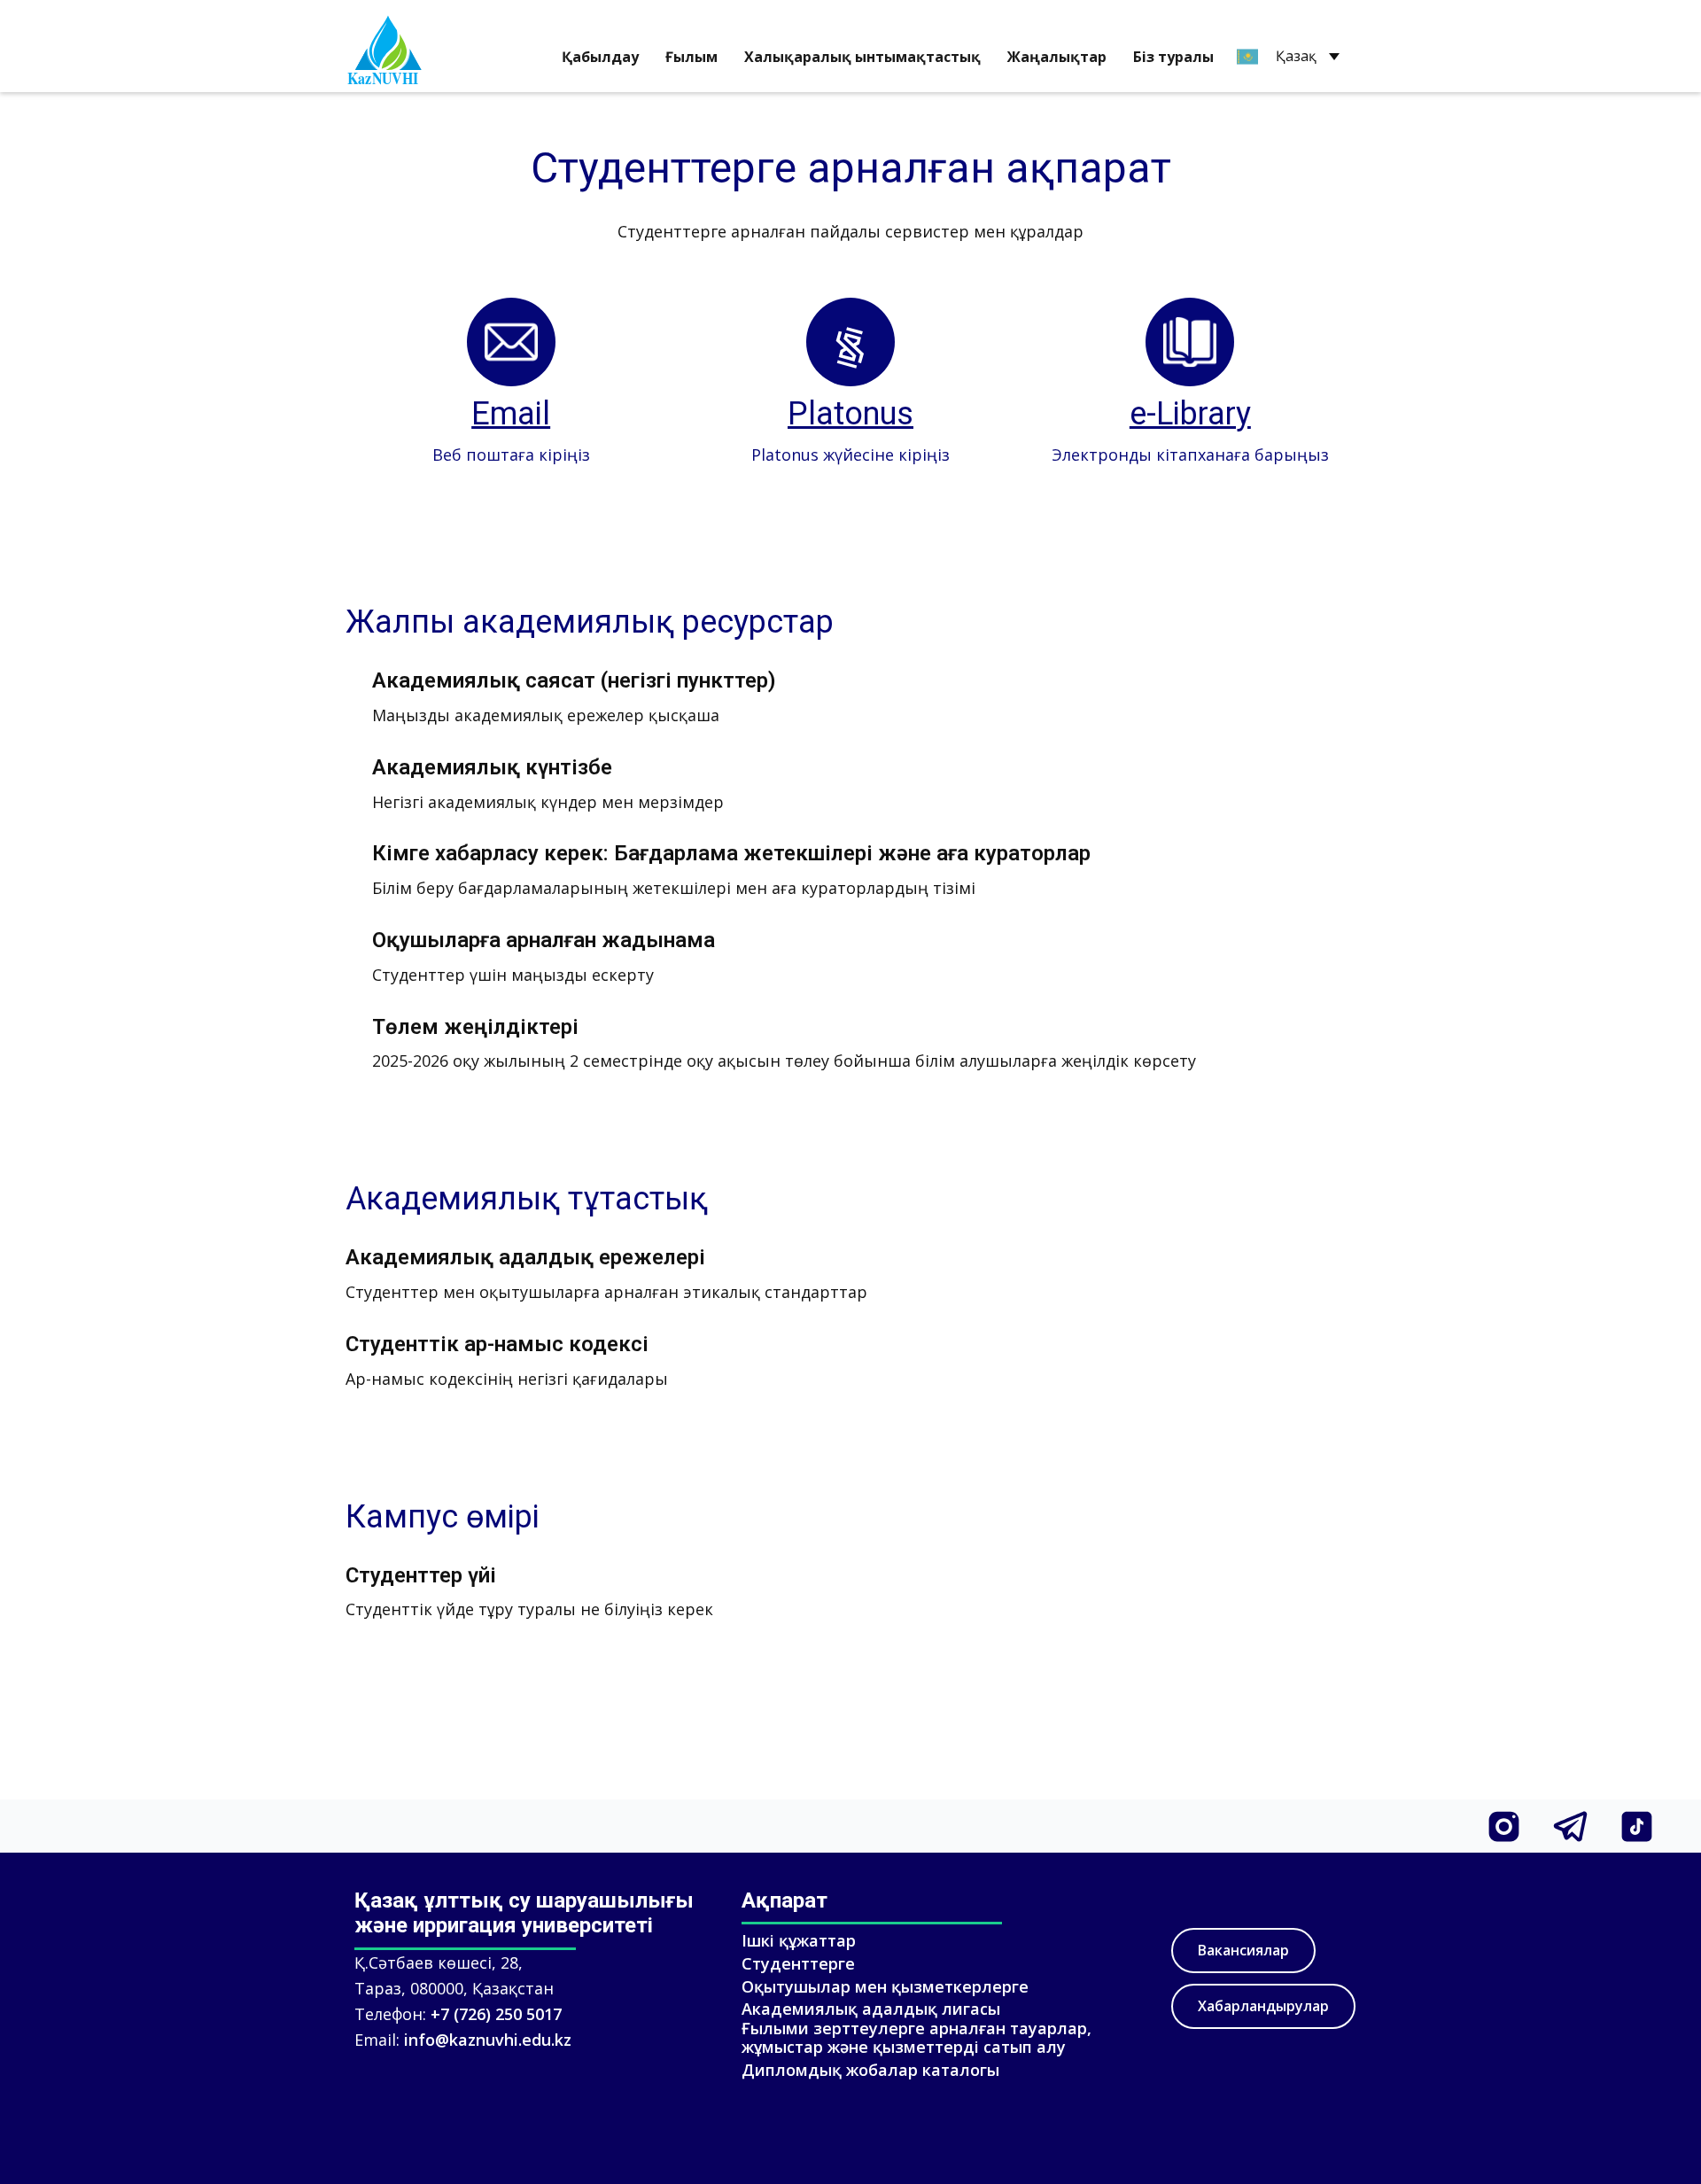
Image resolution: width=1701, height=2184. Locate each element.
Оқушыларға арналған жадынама (544, 940)
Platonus (850, 414)
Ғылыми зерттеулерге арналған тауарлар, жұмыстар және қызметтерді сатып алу (917, 2038)
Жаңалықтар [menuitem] (1057, 57)
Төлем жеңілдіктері (475, 1027)
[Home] (388, 47)
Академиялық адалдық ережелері (525, 1257)
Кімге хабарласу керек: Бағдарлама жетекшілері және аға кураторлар (731, 853)
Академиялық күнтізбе (492, 767)
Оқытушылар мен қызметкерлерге (885, 1986)
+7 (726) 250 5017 (496, 2014)
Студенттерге (798, 1963)
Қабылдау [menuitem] (600, 57)
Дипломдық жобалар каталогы (870, 2070)
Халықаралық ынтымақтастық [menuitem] (862, 57)
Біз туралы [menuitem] (1173, 57)
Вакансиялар (1243, 1950)
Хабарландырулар (1263, 2006)
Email (511, 414)
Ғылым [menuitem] (691, 57)
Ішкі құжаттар (799, 1940)
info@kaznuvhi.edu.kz (488, 2040)
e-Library (1190, 414)
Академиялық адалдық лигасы (871, 2009)
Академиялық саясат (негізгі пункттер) (574, 680)
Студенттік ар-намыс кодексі (497, 1344)
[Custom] (1504, 1826)
